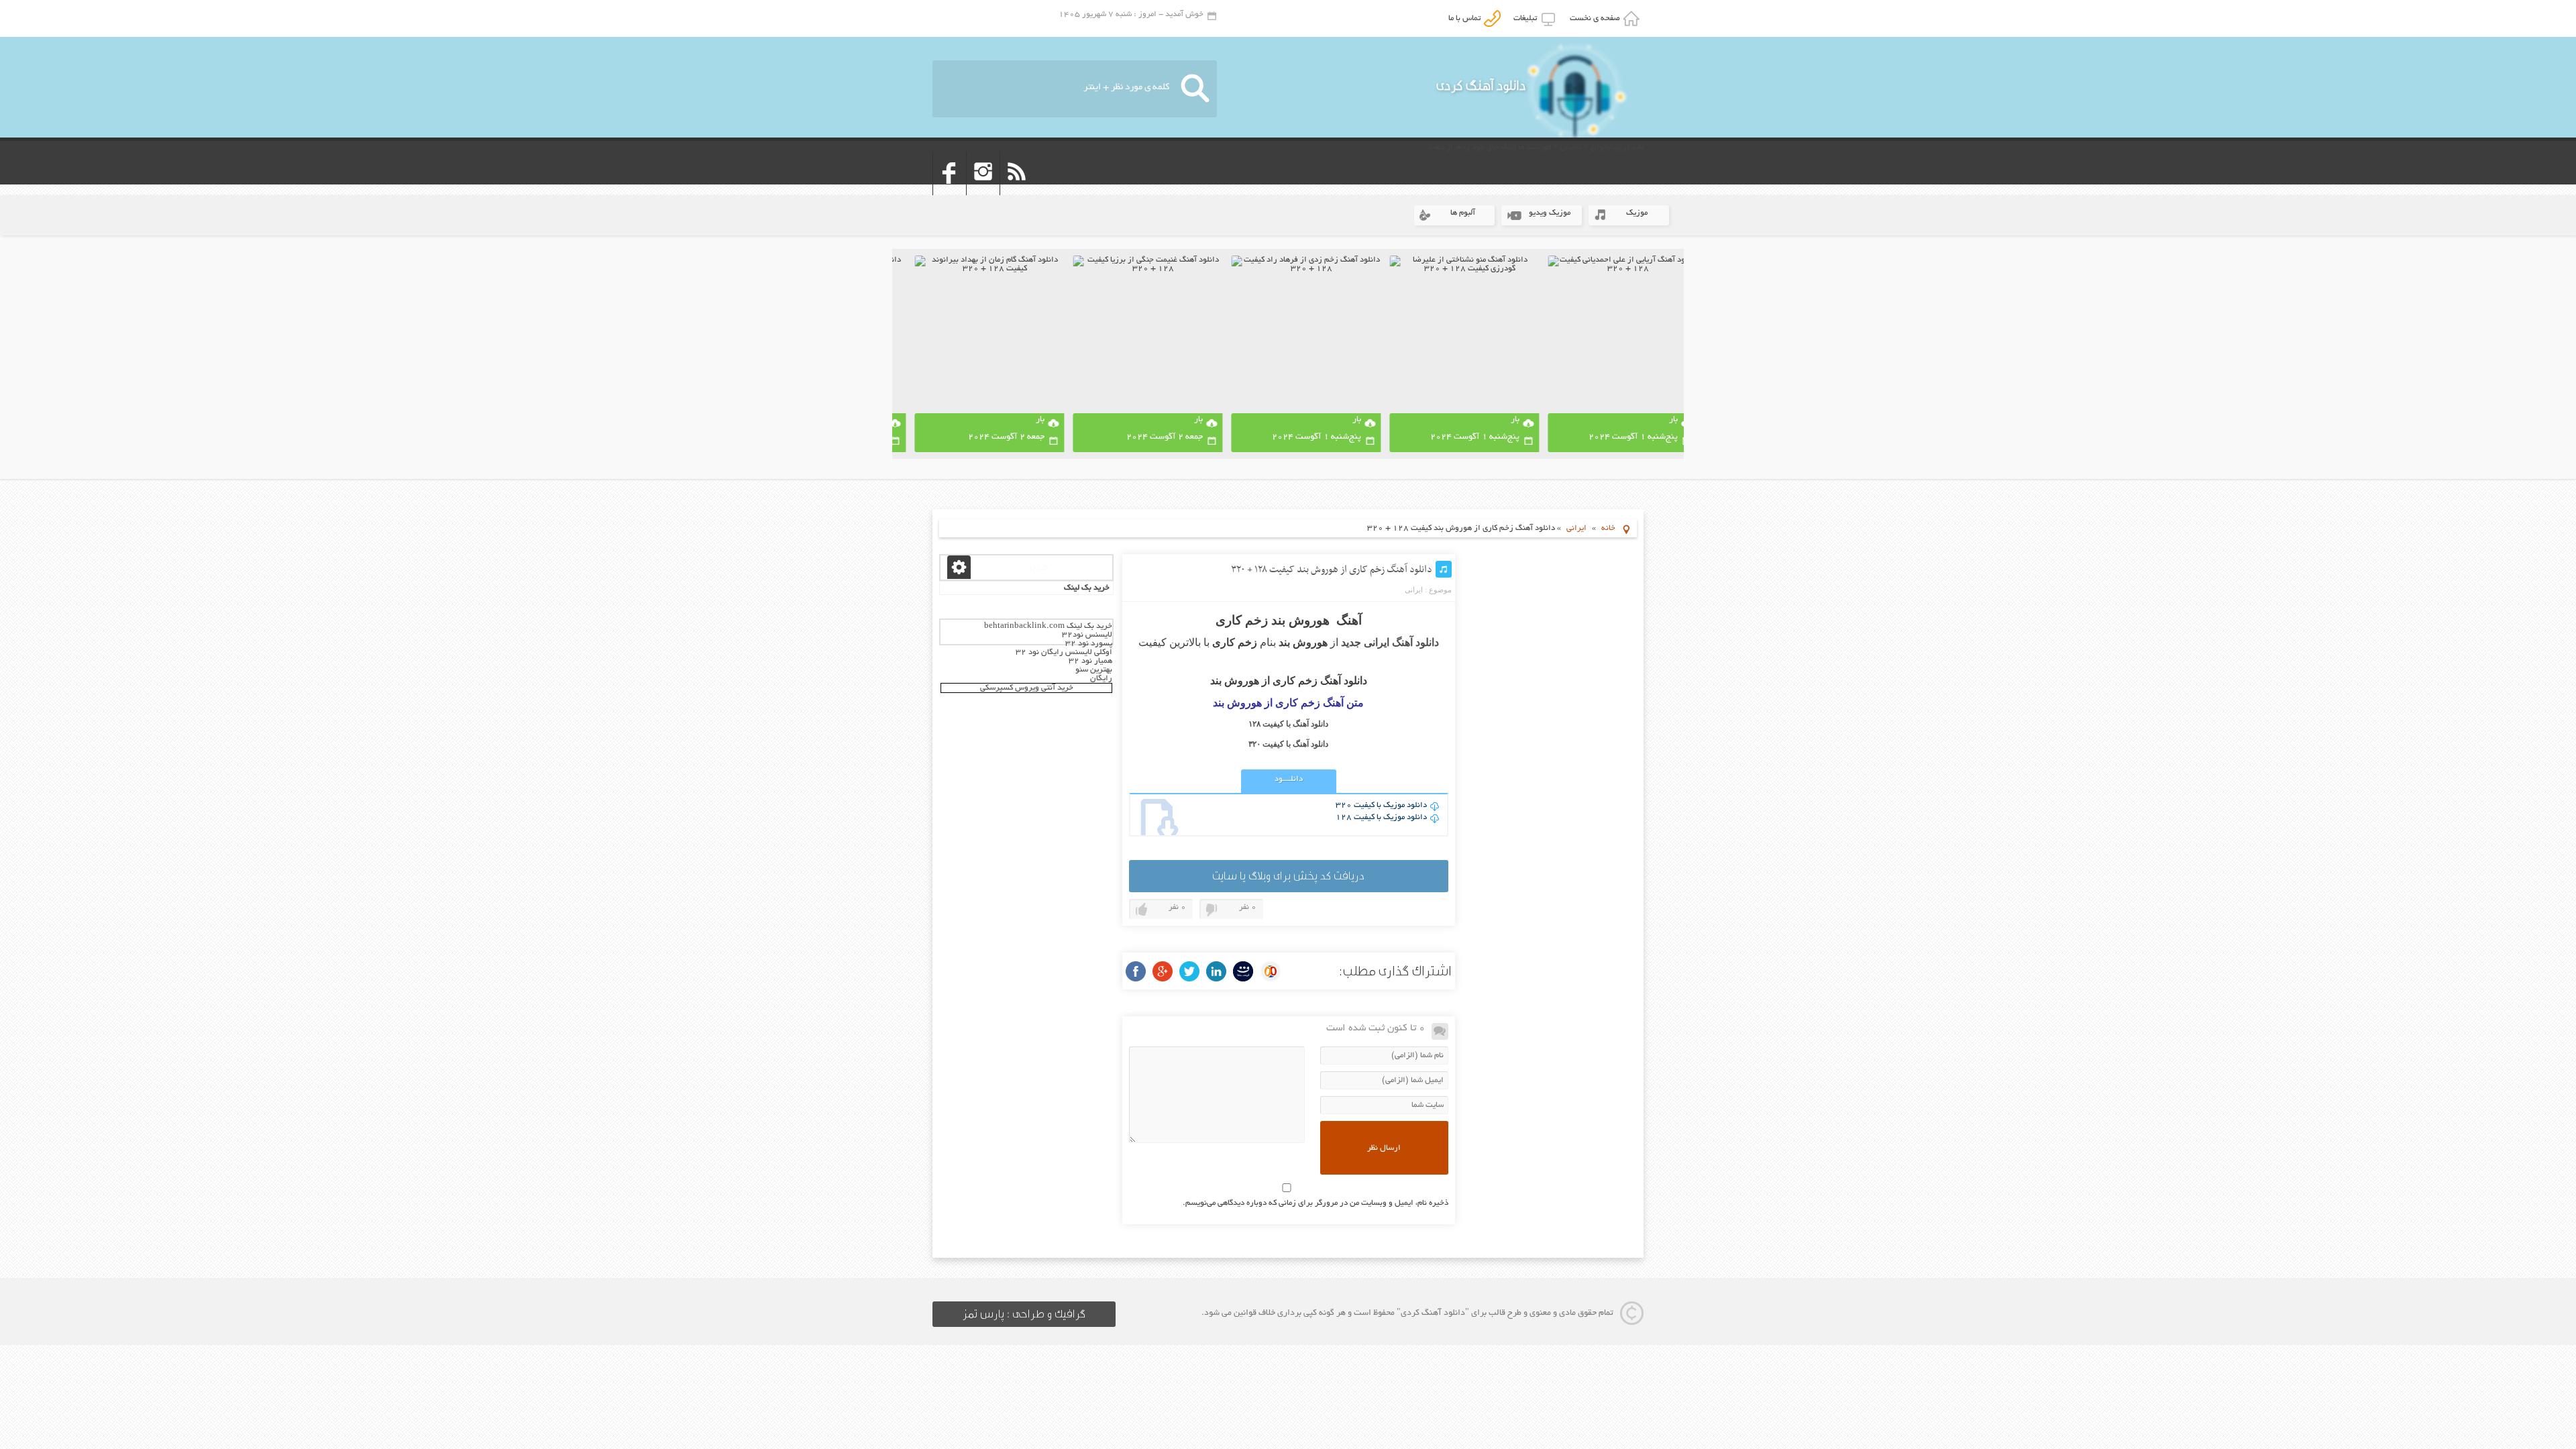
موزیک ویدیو (1550, 213)
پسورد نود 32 (1089, 644)
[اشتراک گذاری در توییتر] (1189, 971)
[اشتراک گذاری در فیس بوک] (1136, 971)
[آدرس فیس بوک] (950, 191)
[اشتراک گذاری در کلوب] (1270, 971)
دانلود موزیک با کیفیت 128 (1381, 817)
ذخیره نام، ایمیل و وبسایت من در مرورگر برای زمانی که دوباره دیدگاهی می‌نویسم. (1316, 1203)
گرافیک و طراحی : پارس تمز (1024, 1314)
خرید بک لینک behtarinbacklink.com (1048, 626)
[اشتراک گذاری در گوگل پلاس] (1163, 971)
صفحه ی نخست (1597, 18)
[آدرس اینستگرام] (983, 191)
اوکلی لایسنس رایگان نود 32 (1064, 652)
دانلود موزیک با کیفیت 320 (1381, 805)
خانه (1608, 528)
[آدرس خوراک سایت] (1017, 191)
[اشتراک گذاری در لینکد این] (1216, 971)
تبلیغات (1527, 18)
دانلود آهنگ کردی (1481, 86)
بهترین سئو (1094, 670)
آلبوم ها (1463, 213)
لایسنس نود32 (1087, 635)
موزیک (1637, 213)
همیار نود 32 (1090, 661)
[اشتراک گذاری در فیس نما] (1243, 971)
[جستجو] (1195, 89)
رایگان (1101, 679)
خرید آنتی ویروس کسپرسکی (1027, 688)
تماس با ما (1466, 18)
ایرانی (1576, 528)
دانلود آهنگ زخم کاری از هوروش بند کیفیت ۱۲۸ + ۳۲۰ (1332, 570)
